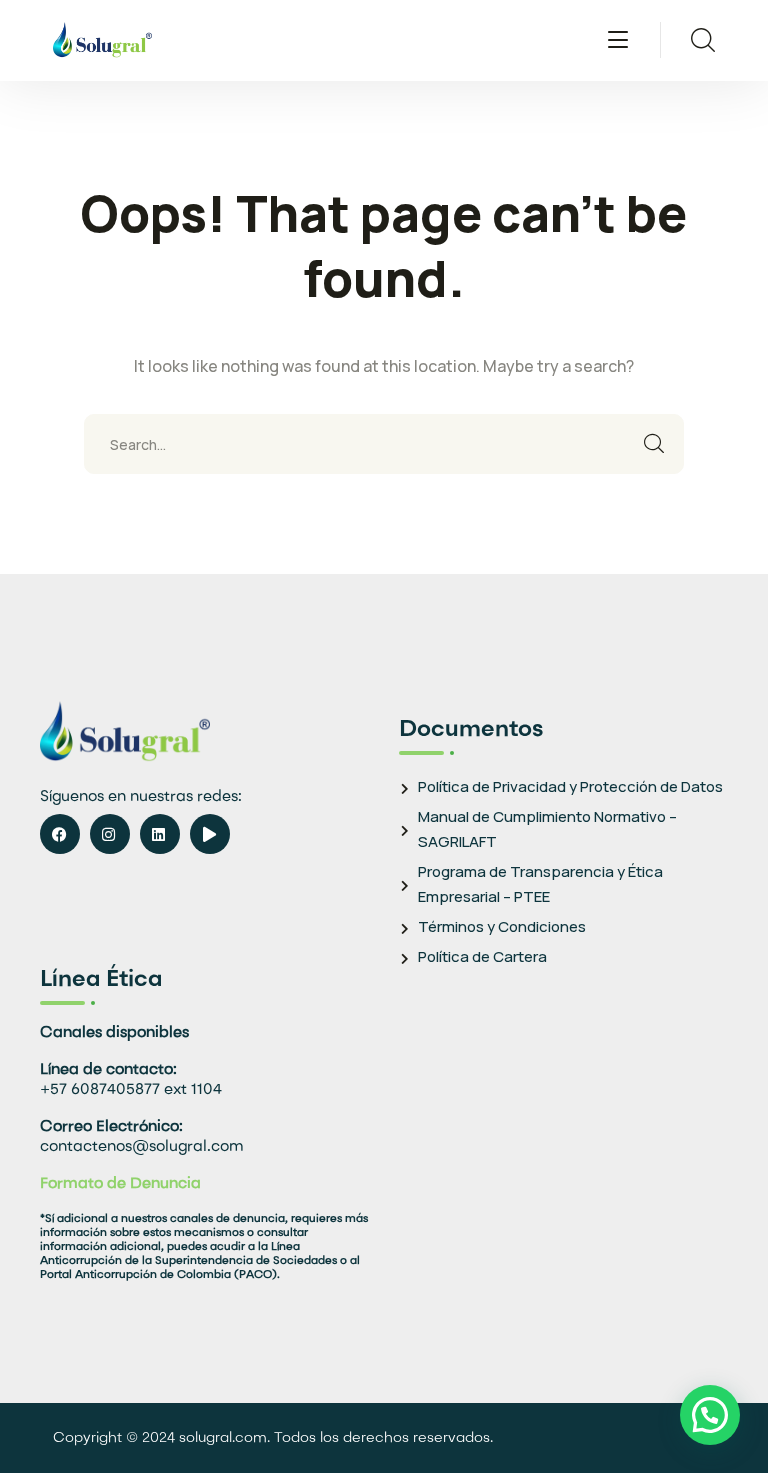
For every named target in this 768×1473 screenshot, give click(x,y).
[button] (710, 1415)
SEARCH (654, 444)
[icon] (60, 834)
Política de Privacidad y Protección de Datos (570, 786)
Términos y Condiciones (502, 926)
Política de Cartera (482, 956)
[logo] (102, 38)
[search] (703, 40)
